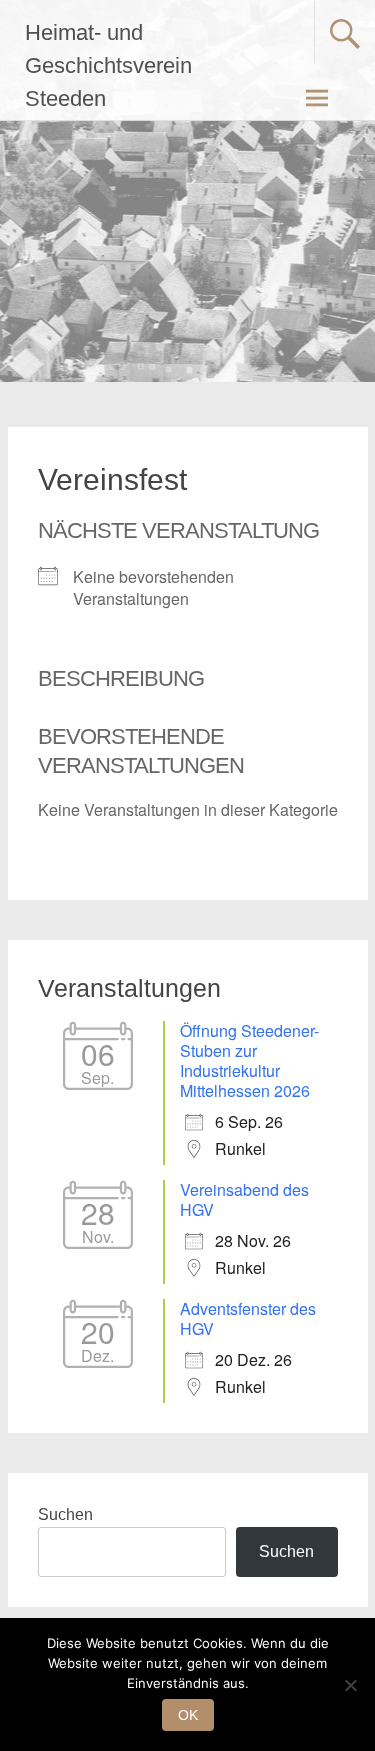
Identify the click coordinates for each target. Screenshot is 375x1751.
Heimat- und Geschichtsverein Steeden (108, 65)
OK (188, 1715)
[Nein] (350, 1685)
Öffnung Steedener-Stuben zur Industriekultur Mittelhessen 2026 (249, 1060)
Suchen (65, 1514)
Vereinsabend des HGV (244, 1199)
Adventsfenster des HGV (248, 1318)
